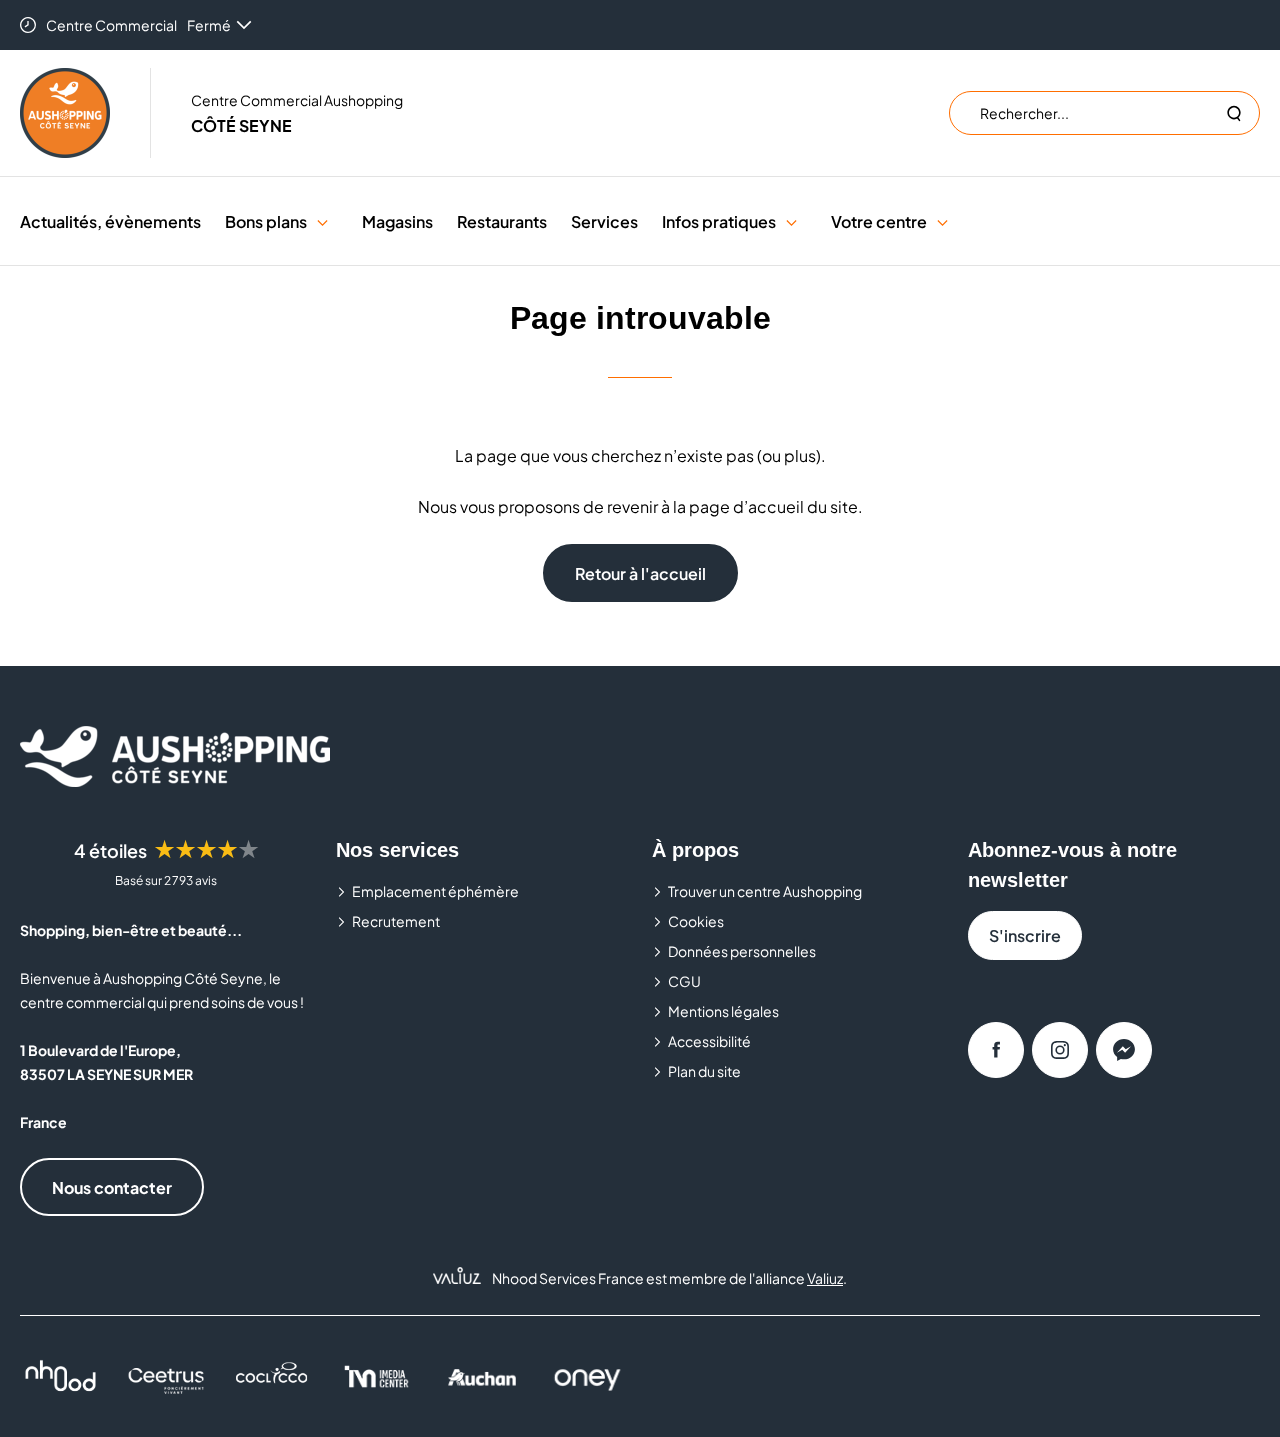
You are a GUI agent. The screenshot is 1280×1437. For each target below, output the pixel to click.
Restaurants (502, 221)
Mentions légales (723, 1011)
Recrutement (396, 921)
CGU (684, 981)
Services (604, 221)
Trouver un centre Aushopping (765, 891)
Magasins (397, 221)
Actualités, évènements (110, 221)
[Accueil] (65, 113)
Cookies (696, 921)
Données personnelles (742, 951)
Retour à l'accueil (640, 573)
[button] (322, 221)
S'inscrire (1025, 935)
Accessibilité (709, 1041)
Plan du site (704, 1071)
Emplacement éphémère (435, 891)
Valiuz (825, 1278)
